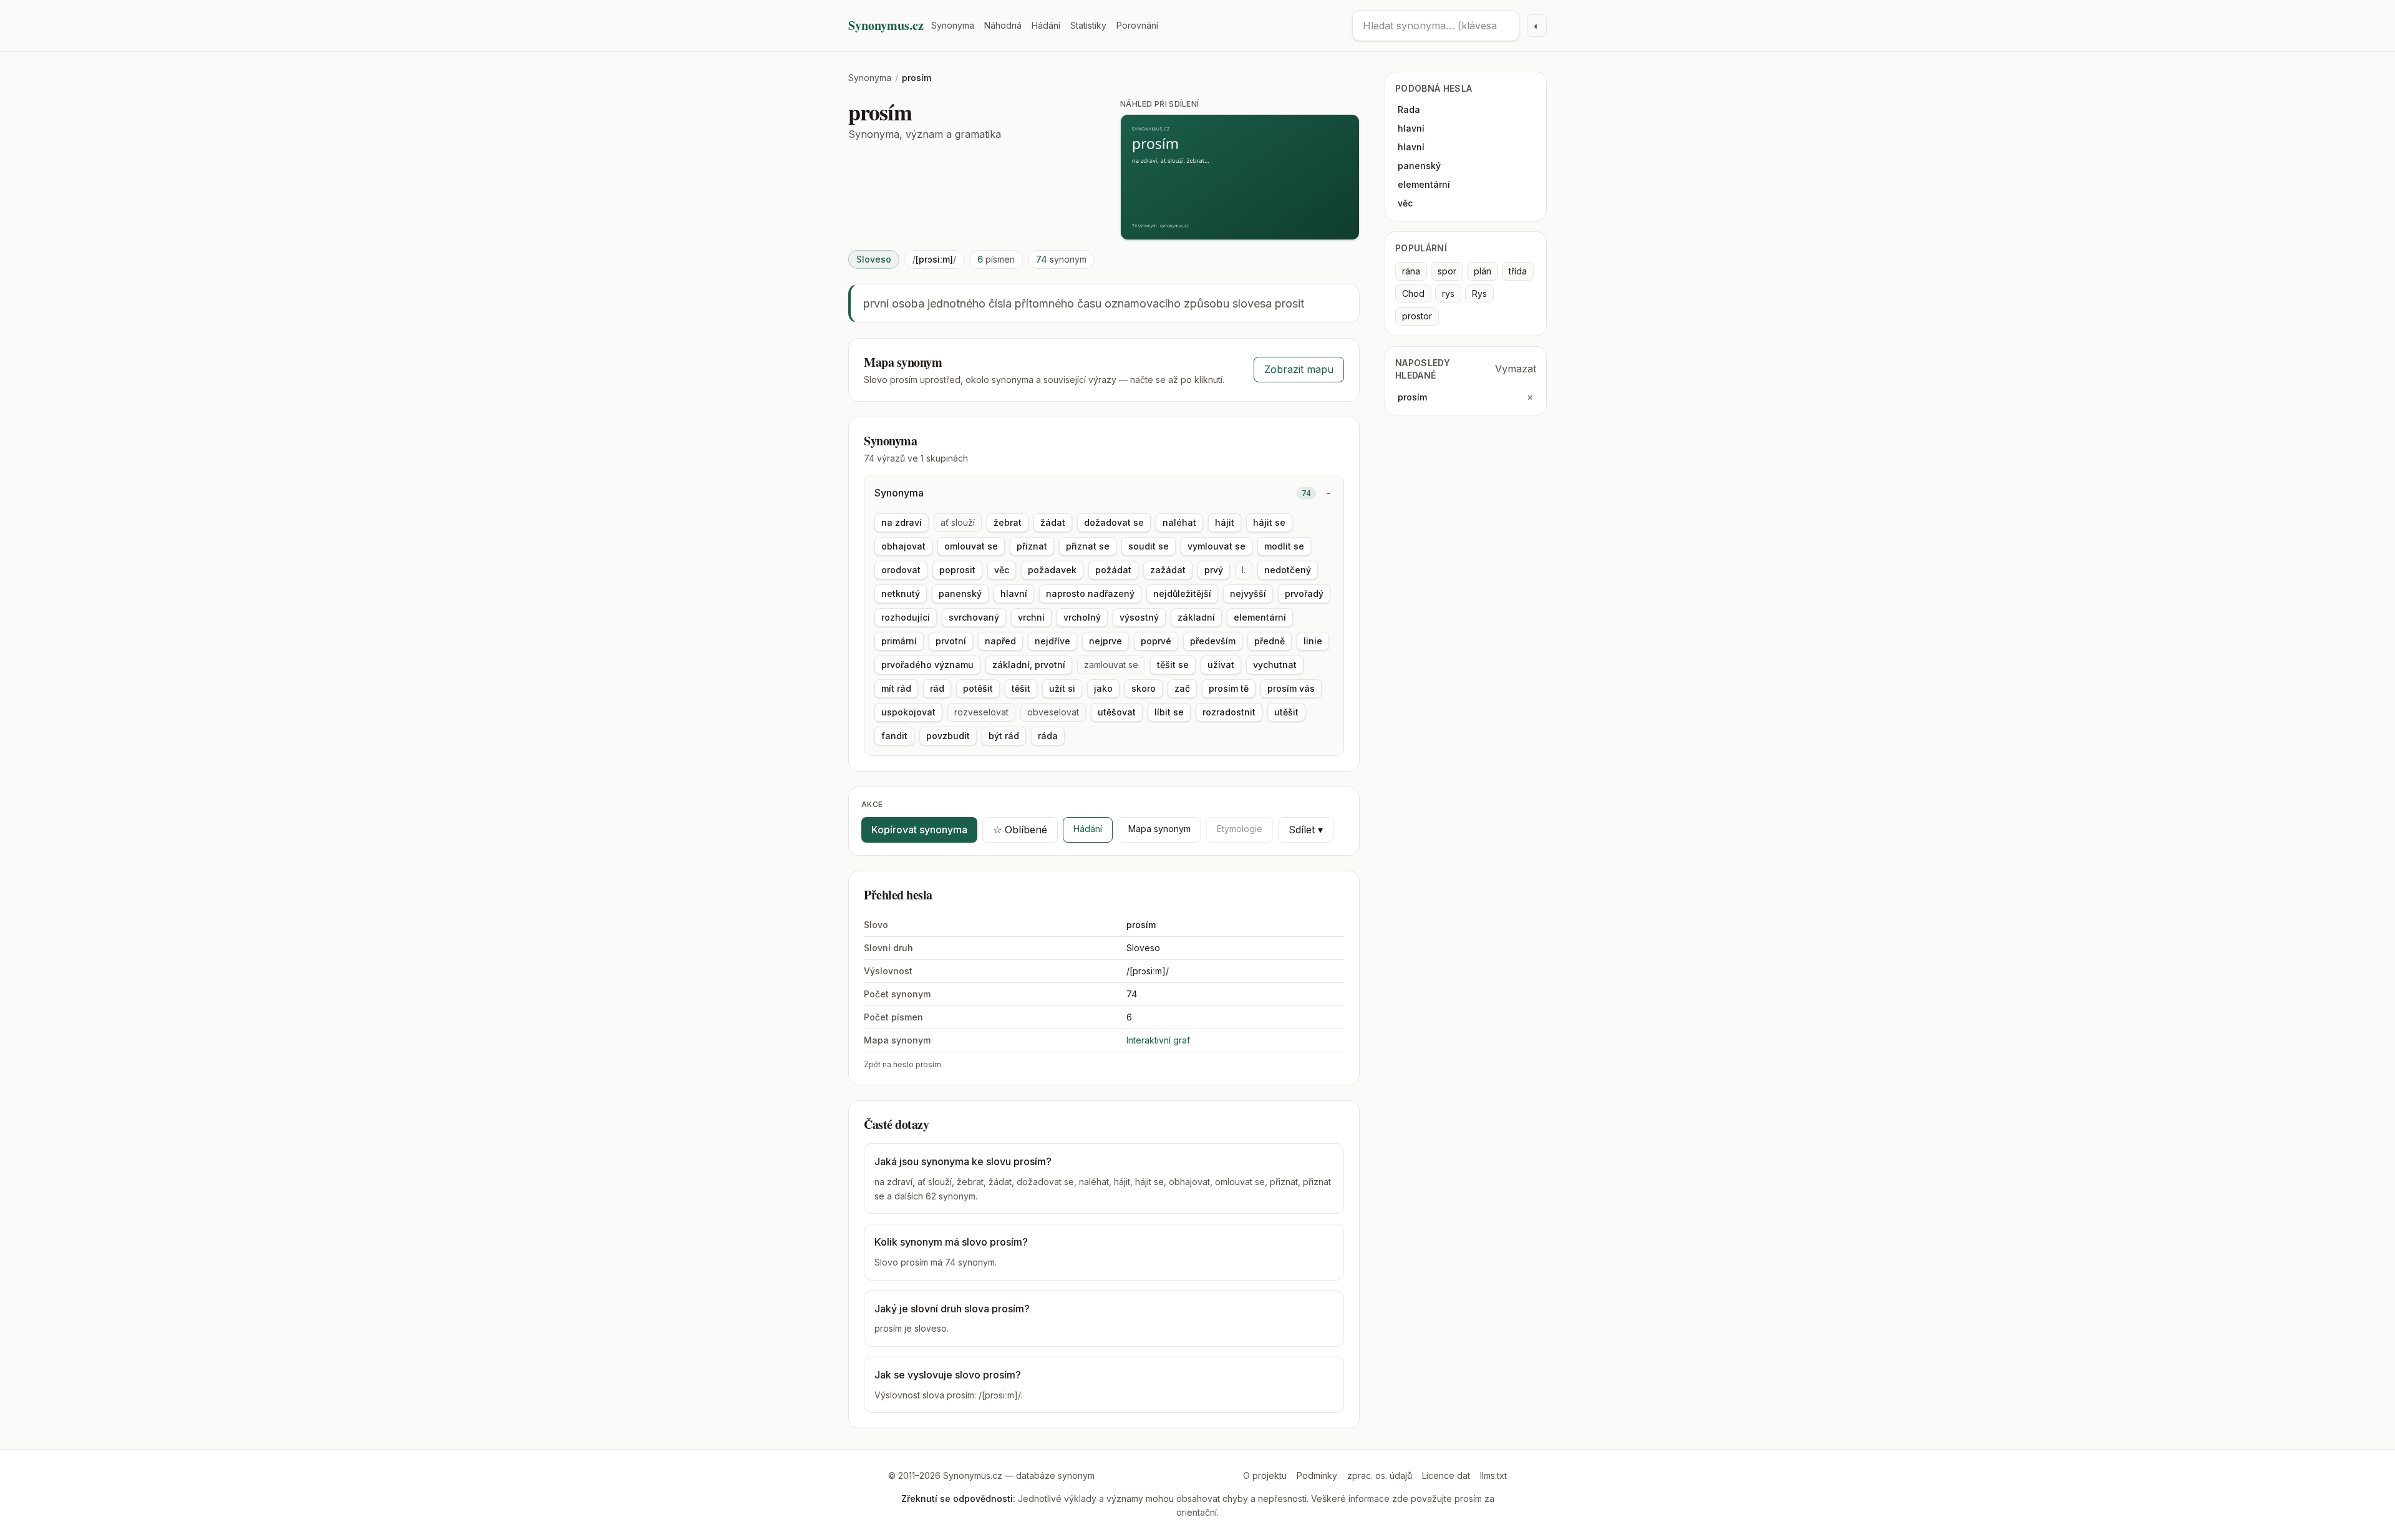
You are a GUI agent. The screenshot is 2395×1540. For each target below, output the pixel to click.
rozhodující (906, 617)
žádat (1053, 522)
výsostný (1139, 617)
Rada (1409, 109)
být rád (1004, 736)
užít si (1062, 688)
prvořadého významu (927, 665)
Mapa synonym (1159, 829)
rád (937, 688)
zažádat (1168, 570)
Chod (1413, 293)
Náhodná (1003, 25)
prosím (1412, 397)
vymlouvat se (1217, 546)
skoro (1144, 688)
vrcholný (1082, 617)
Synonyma (953, 25)
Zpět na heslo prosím (902, 1064)
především (1213, 641)
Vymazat (1516, 369)
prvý (1214, 570)
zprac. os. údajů (1380, 1475)
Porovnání (1137, 25)
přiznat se (1088, 546)
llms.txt (1493, 1475)
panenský (960, 593)
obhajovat (903, 546)
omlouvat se (971, 546)
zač (1182, 688)
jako (1103, 688)
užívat (1221, 665)
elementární (1260, 617)
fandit (894, 736)
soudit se (1149, 546)
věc (1002, 570)
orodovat (901, 570)
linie (1313, 641)
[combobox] (1436, 26)
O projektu (1265, 1475)
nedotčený (1288, 570)
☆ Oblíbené (1020, 830)
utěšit (1286, 712)
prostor (1417, 316)
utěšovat (1117, 712)
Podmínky (1317, 1475)
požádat (1113, 570)
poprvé (1156, 641)
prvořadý (1304, 593)
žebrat (1008, 522)
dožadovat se (1114, 522)
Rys (1479, 293)
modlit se (1284, 546)
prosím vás (1291, 688)
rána (1411, 271)
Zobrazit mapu (1299, 369)
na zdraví (902, 522)
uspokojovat (908, 712)
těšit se (1173, 665)
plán (1483, 271)
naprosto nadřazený (1090, 593)
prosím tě (1229, 688)
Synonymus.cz (886, 26)
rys (1448, 293)
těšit (1021, 688)
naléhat (1179, 522)
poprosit (957, 570)
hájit (1225, 522)
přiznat (1032, 546)
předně (1270, 641)
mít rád (896, 688)
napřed (1000, 641)
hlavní (1014, 593)
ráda (1048, 736)
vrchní (1031, 617)
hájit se (1269, 522)
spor (1447, 271)
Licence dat (1446, 1475)
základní (1196, 617)
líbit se (1169, 712)
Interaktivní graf (1158, 1040)
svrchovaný (974, 617)
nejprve (1106, 641)
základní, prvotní (1029, 665)
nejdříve (1052, 641)
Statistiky (1088, 25)
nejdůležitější (1182, 593)
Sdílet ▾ (1306, 830)
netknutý (901, 593)
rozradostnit (1229, 712)
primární (899, 641)
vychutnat (1275, 665)
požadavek (1052, 570)
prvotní (951, 641)
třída (1518, 271)
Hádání (1046, 25)
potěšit (978, 688)
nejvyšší (1248, 593)
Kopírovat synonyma (919, 830)
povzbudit (948, 736)
